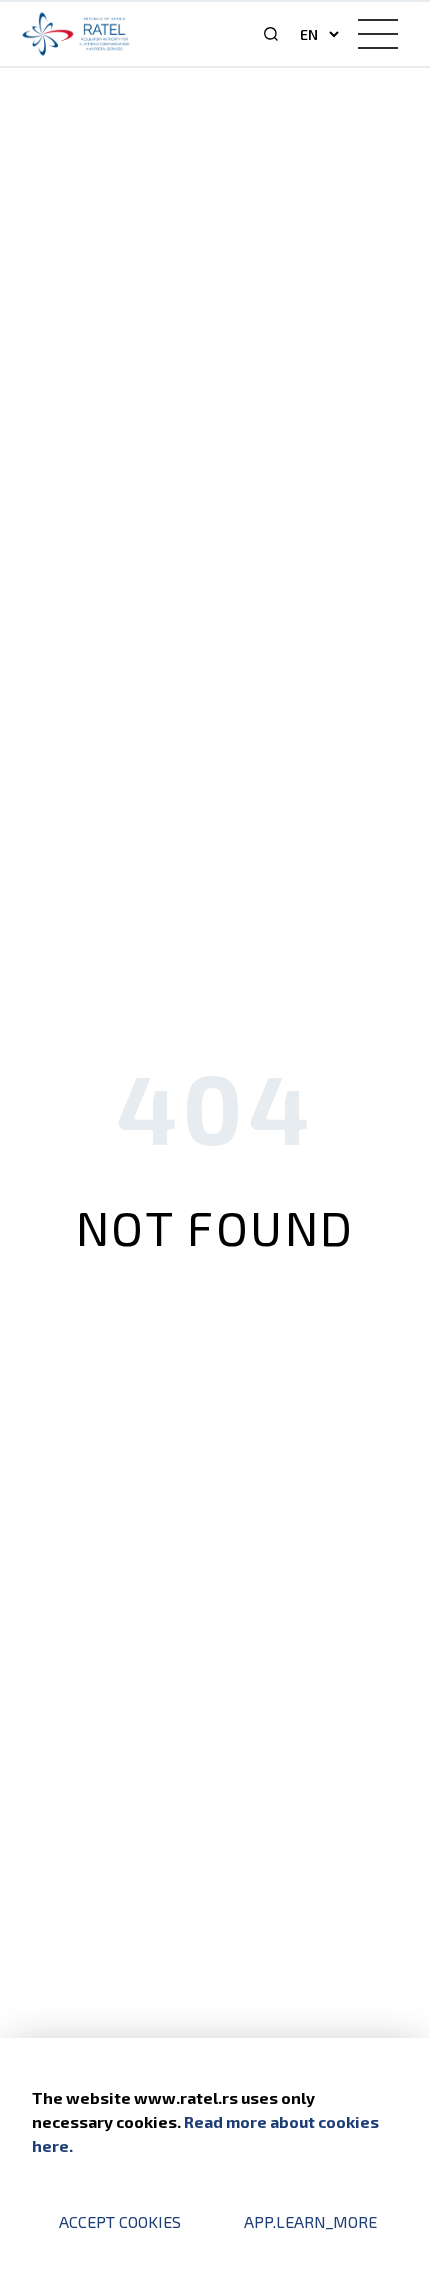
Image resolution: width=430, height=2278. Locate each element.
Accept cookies (120, 2221)
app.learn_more (310, 2221)
